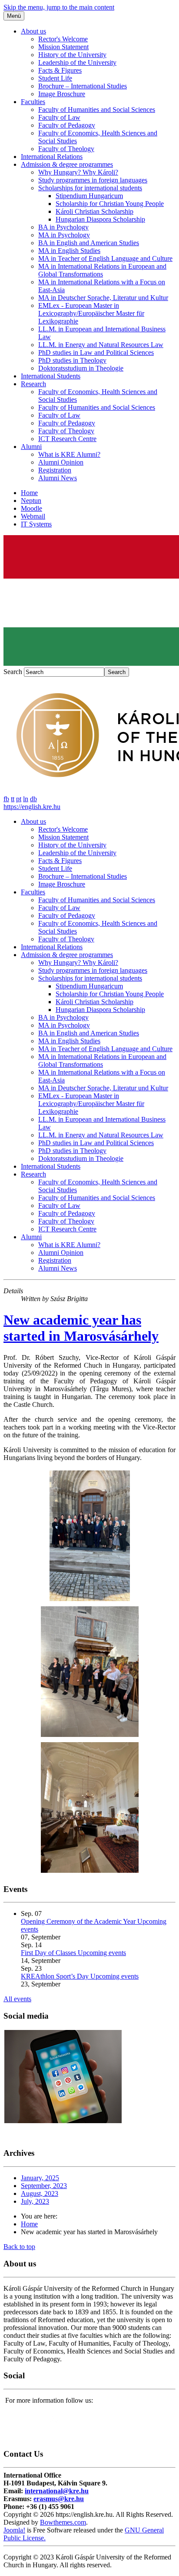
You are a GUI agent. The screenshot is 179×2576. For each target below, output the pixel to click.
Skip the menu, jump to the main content (59, 7)
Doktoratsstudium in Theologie (81, 368)
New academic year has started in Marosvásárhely (81, 1328)
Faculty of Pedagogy (67, 125)
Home (29, 493)
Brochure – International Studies (83, 86)
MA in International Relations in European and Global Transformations (102, 270)
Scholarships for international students (90, 188)
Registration (55, 470)
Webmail (33, 516)
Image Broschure (62, 94)
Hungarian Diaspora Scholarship (100, 219)
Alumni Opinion (61, 462)
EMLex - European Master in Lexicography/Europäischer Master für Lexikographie (91, 313)
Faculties (33, 102)
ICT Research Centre (67, 439)
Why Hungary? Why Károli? (78, 172)
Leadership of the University (77, 62)
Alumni (31, 447)
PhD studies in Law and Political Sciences (96, 352)
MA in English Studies (69, 251)
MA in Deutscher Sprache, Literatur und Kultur (103, 298)
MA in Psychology (64, 235)
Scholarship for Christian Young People (110, 204)
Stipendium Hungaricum (89, 196)
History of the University (72, 55)
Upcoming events (102, 1953)
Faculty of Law (59, 117)
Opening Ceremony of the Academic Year (79, 1921)
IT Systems (36, 524)
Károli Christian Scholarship (94, 211)
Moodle (31, 508)
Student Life (55, 78)
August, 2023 (40, 2193)
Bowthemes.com (63, 2522)
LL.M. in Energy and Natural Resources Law (101, 345)
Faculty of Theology (66, 149)
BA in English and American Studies (89, 243)
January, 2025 (40, 2178)
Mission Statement (63, 47)
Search (13, 672)
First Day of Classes (49, 1953)
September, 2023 (44, 2186)
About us (33, 31)
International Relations (52, 157)
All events (17, 1999)
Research (33, 384)
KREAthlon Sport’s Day (56, 1976)
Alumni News (58, 478)
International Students (51, 376)
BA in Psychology (63, 227)
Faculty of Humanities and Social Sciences (97, 110)
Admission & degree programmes (67, 164)
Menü (14, 16)
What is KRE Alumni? (69, 454)
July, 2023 (35, 2201)
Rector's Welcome (63, 39)
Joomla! (14, 2530)
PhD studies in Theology (72, 360)
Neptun (31, 501)
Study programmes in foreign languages (93, 180)
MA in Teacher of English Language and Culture (105, 258)
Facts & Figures (60, 70)
